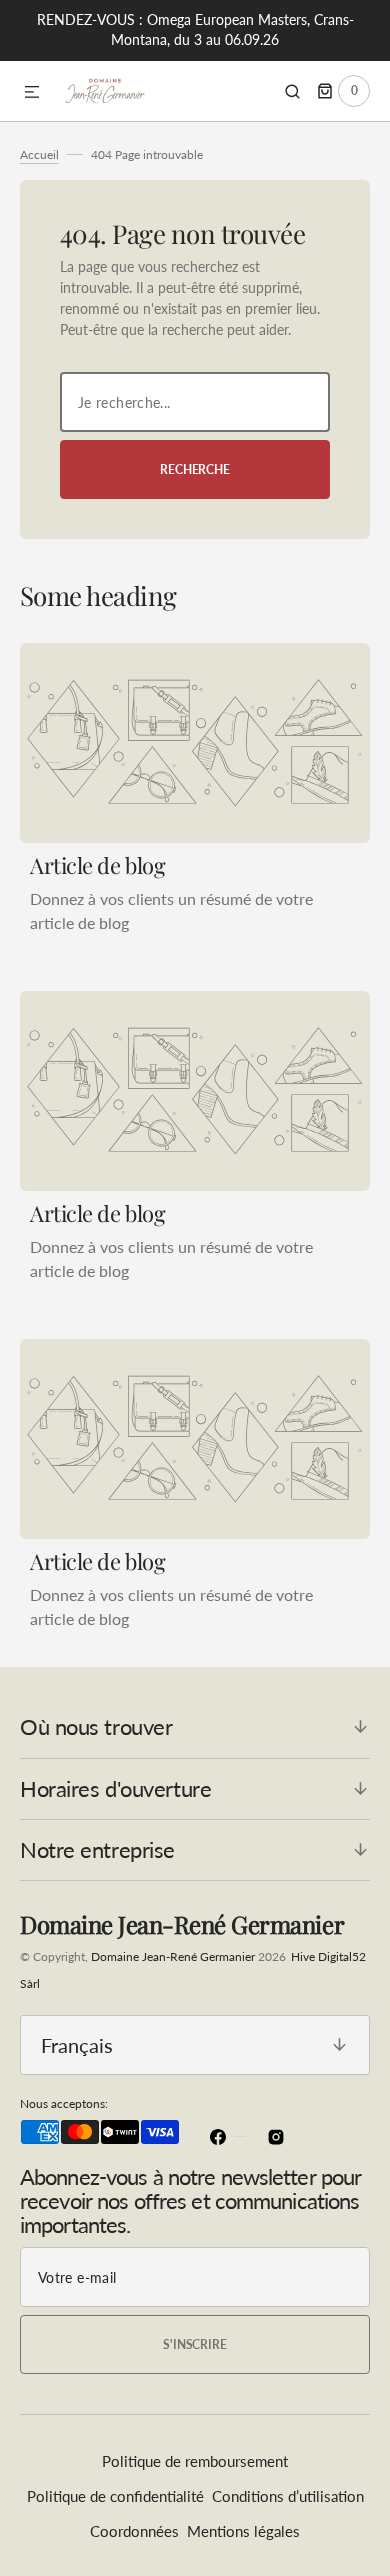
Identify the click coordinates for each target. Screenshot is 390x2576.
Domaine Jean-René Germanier (173, 1956)
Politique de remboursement (195, 2461)
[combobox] (195, 402)
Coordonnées (134, 2531)
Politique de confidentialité (115, 2496)
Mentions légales (243, 2531)
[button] (32, 93)
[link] (195, 743)
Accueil (39, 154)
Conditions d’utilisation (288, 2496)
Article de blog (97, 865)
